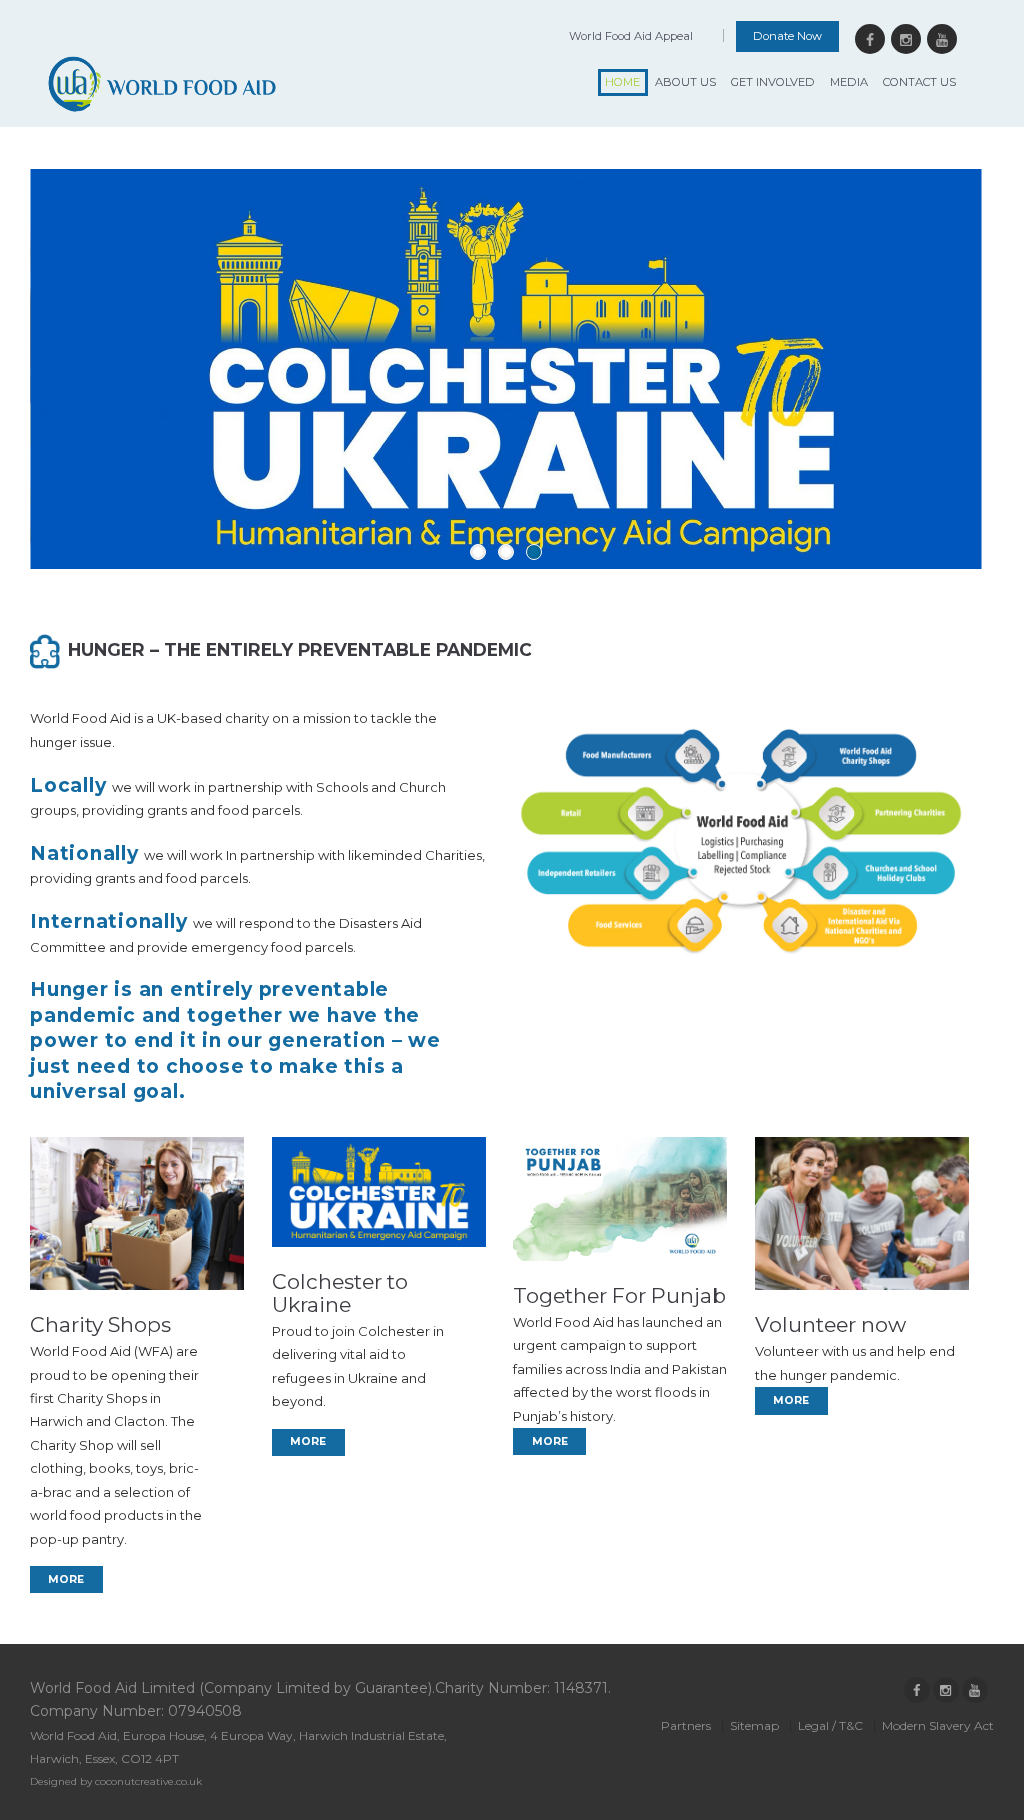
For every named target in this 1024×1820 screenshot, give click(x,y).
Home (622, 82)
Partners (686, 1725)
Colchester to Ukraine (340, 1293)
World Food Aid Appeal (631, 36)
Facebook (870, 39)
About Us (685, 82)
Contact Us (919, 82)
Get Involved (773, 82)
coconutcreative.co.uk (148, 1781)
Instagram (906, 39)
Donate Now (787, 36)
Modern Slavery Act (938, 1725)
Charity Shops (100, 1324)
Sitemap (754, 1725)
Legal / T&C (830, 1725)
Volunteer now (830, 1324)
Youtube (942, 39)
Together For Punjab (619, 1295)
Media (849, 82)
